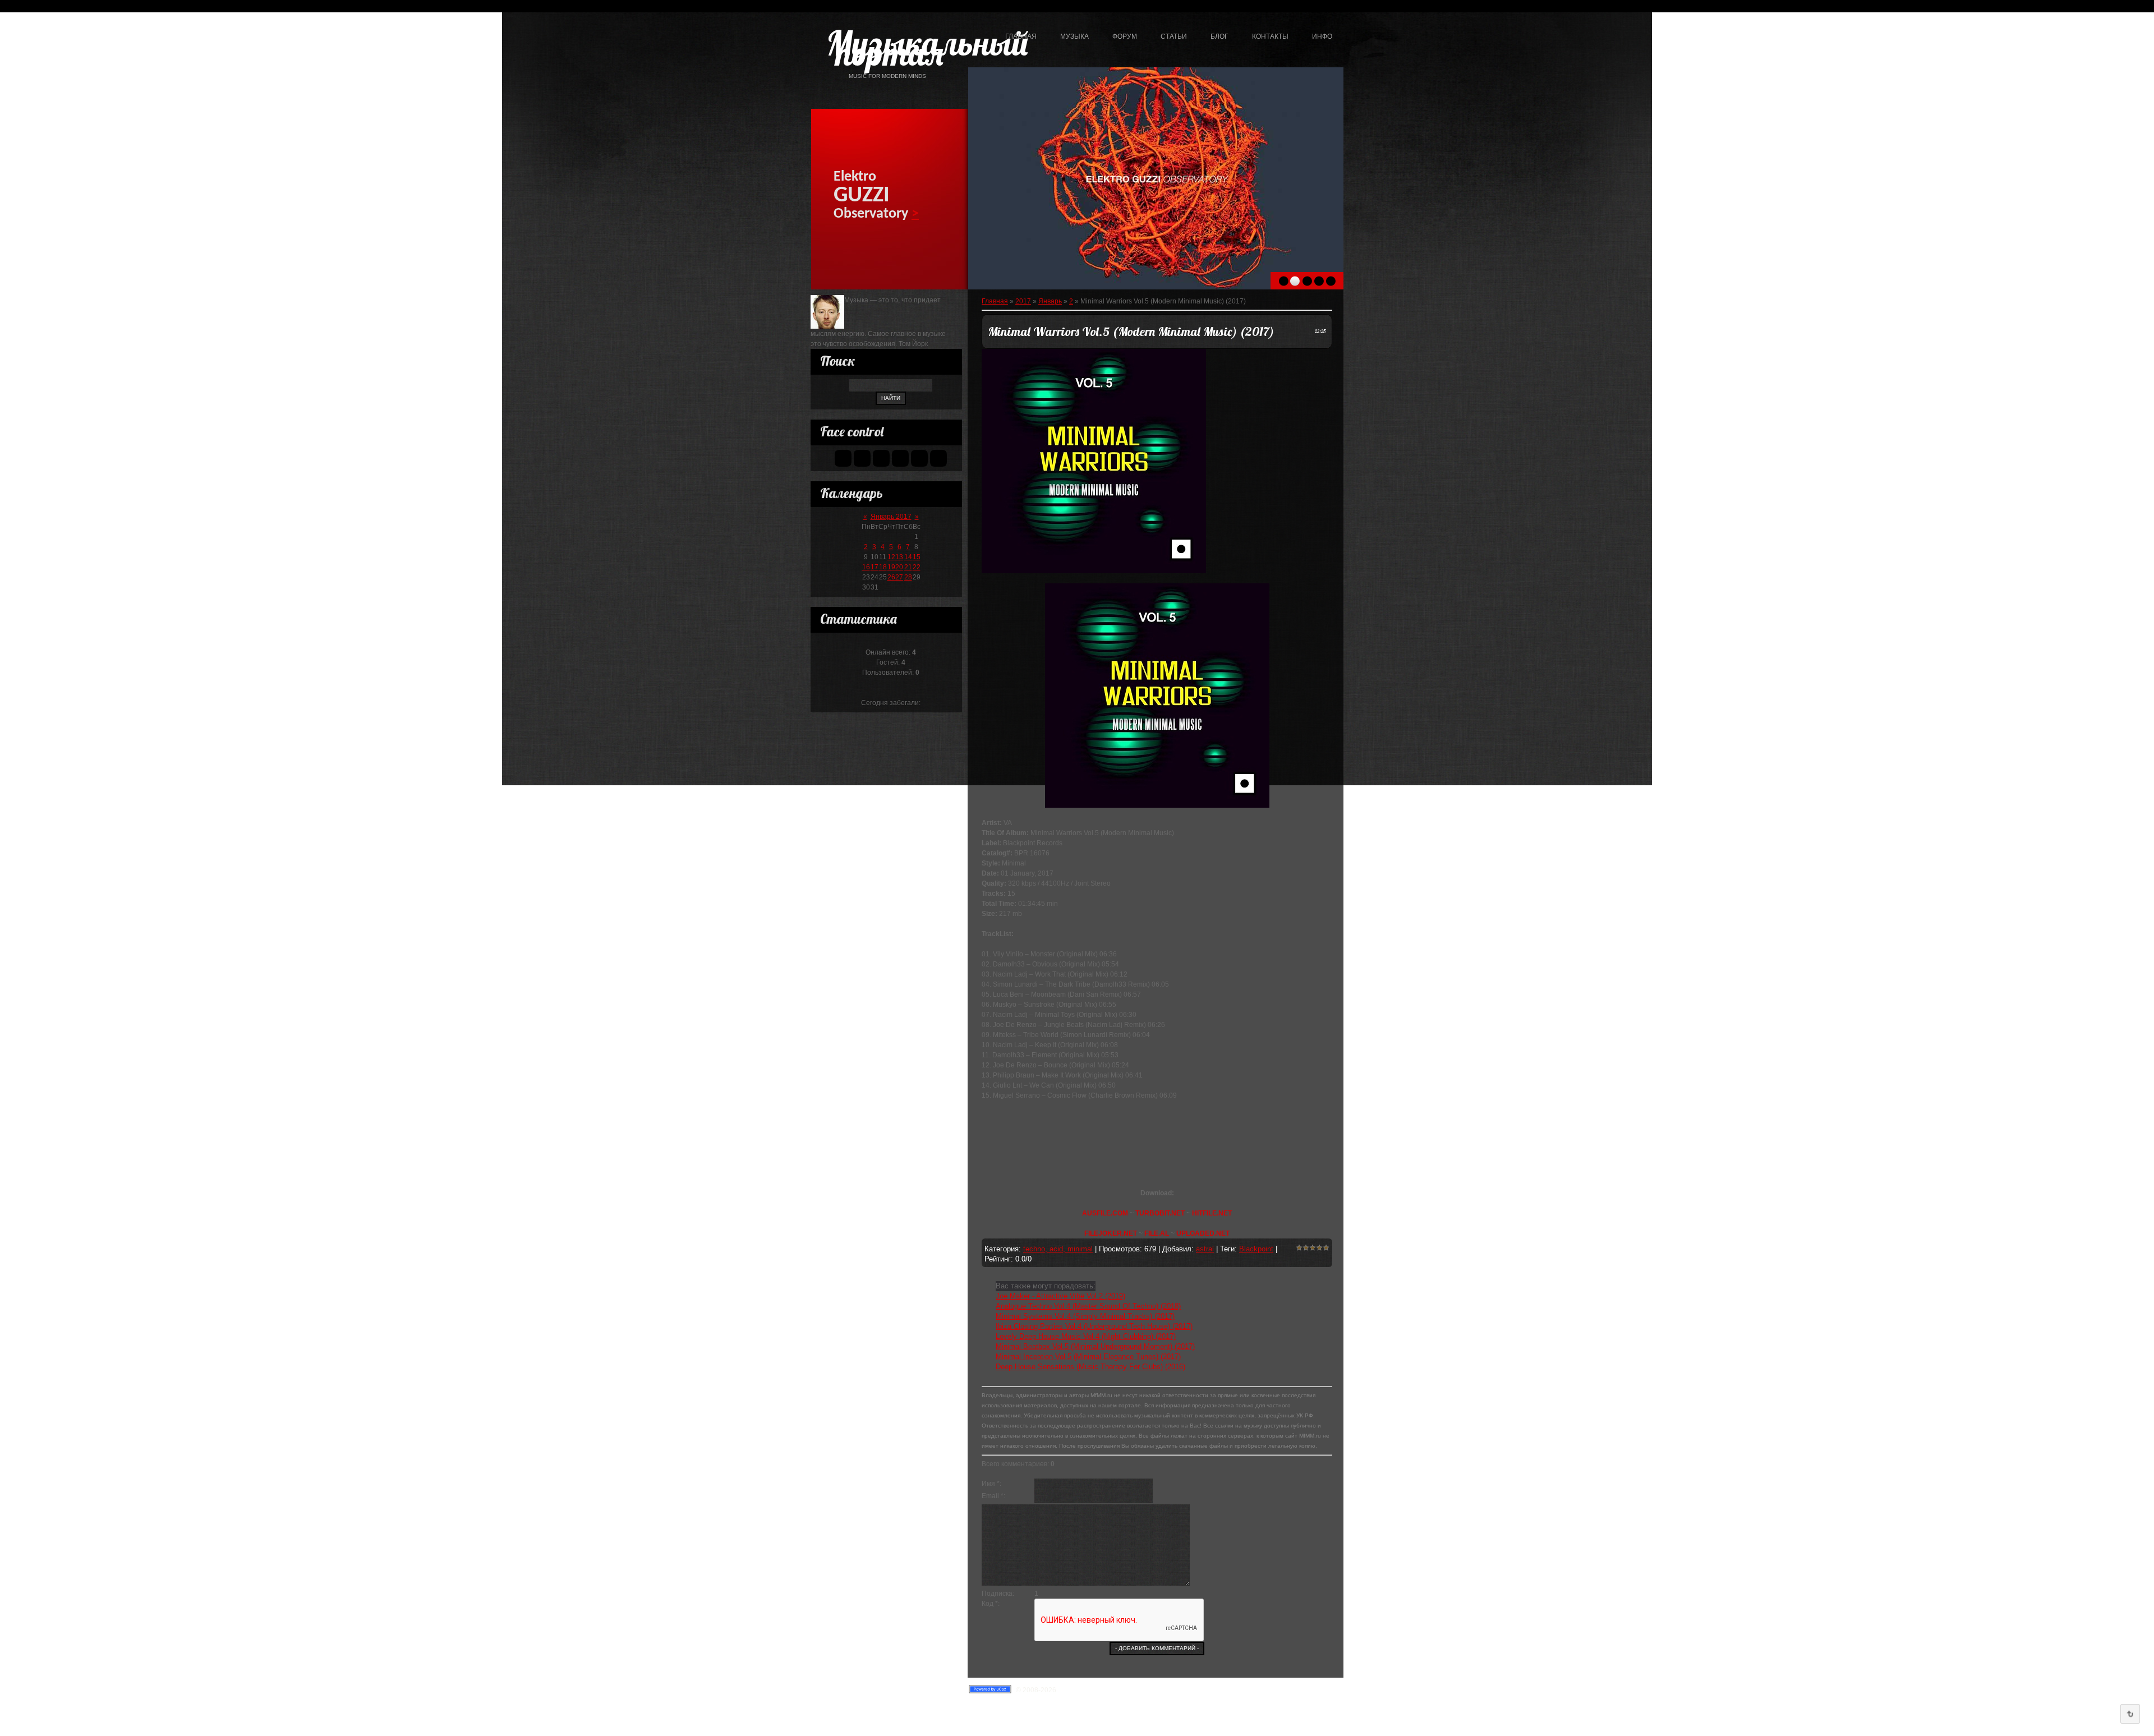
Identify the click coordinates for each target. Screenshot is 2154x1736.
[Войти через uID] (843, 458)
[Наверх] (2130, 1714)
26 (891, 577)
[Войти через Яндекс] (900, 458)
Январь (1050, 301)
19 (891, 567)
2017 (1023, 301)
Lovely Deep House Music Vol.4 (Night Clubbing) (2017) (1086, 1336)
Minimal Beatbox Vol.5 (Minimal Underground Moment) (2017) (1095, 1346)
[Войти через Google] (919, 458)
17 (875, 567)
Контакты (1270, 36)
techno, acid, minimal (1058, 1249)
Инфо (1322, 36)
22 (917, 567)
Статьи (1174, 36)
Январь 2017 (891, 517)
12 (891, 557)
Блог (1219, 36)
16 (866, 567)
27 (899, 577)
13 (899, 557)
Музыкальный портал (889, 55)
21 (908, 567)
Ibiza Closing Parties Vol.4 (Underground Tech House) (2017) (1094, 1326)
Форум (1125, 36)
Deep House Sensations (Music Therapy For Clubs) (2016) (1090, 1367)
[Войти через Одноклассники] (938, 458)
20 (899, 567)
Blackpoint (1256, 1249)
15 (917, 557)
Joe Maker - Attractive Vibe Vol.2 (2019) (1060, 1296)
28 (908, 577)
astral (1205, 1249)
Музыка (1074, 36)
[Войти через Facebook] (881, 458)
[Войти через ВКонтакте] (862, 458)
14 (908, 557)
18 (883, 567)
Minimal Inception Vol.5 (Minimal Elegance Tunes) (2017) (1088, 1357)
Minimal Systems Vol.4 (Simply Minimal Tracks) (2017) (1085, 1316)
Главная (1021, 36)
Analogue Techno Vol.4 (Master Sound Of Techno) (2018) (1088, 1306)
